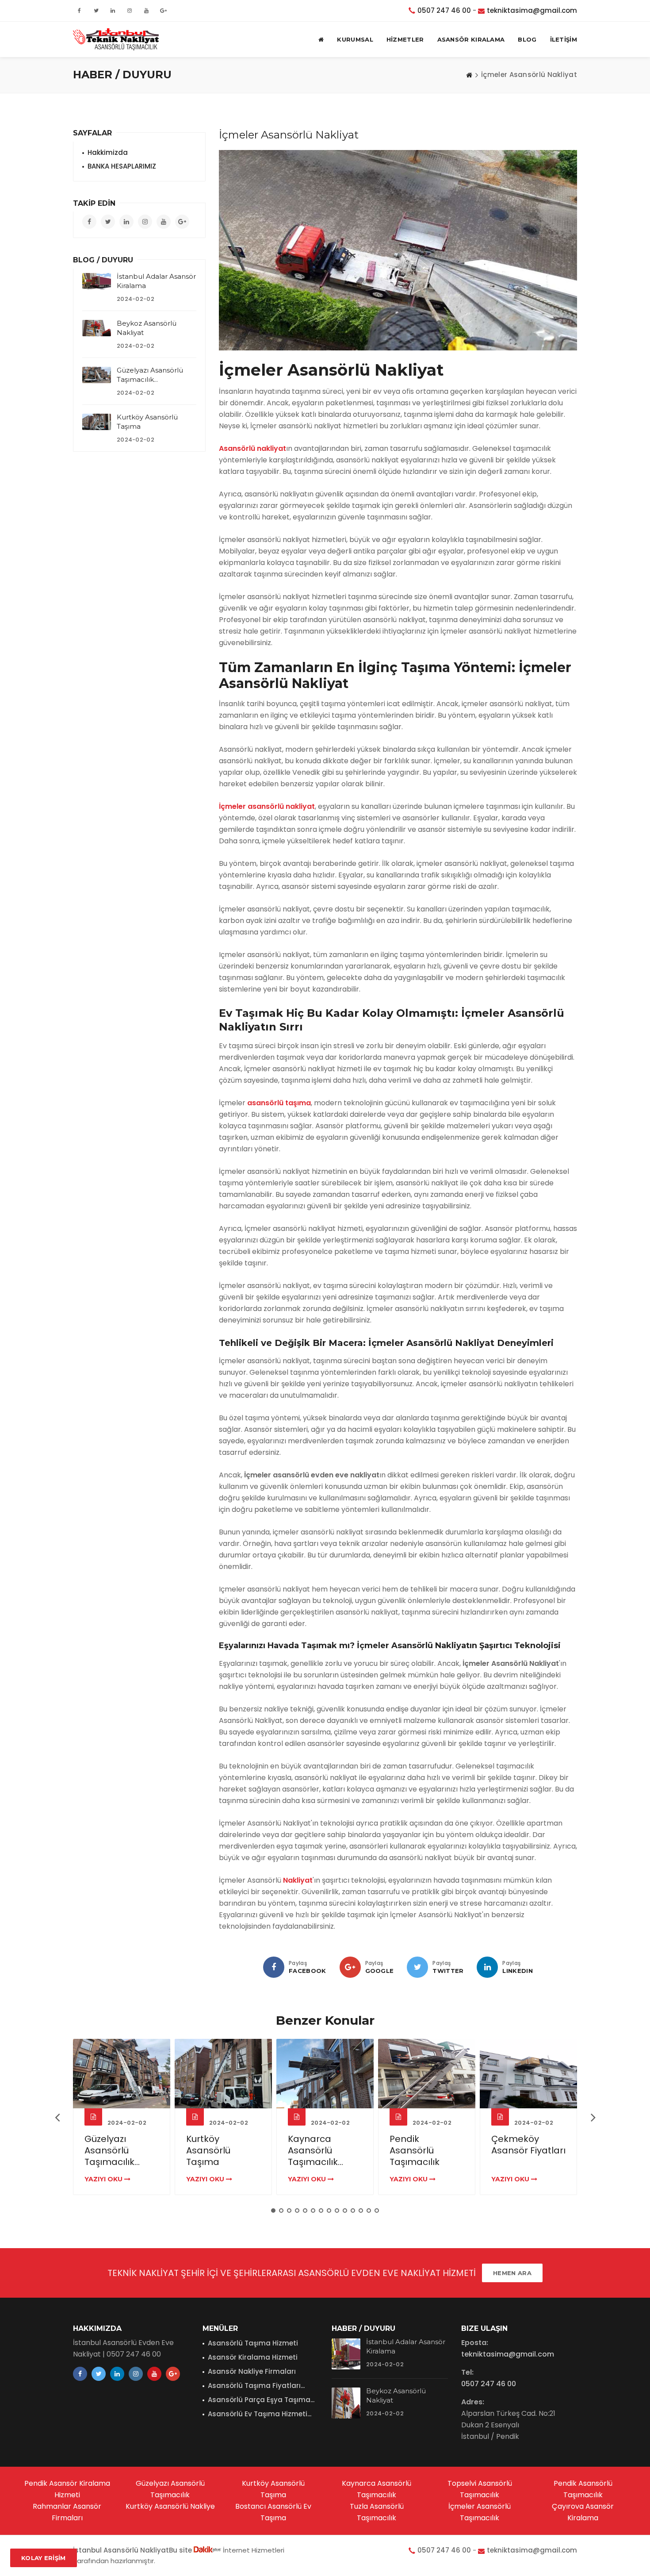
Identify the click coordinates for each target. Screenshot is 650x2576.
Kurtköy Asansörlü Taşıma (208, 2150)
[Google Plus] (350, 1967)
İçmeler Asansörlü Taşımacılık (480, 2512)
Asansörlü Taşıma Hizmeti (253, 2343)
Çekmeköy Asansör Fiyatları (528, 2145)
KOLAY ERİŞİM (44, 2558)
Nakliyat (298, 1880)
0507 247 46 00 (444, 10)
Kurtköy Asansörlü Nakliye (170, 2506)
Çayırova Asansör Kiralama (583, 2512)
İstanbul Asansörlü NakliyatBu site (133, 2550)
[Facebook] (274, 1967)
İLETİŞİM (564, 39)
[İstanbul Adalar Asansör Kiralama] (97, 281)
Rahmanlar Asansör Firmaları (67, 2512)
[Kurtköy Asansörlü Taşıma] (97, 422)
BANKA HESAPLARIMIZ (122, 166)
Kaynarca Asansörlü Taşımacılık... (315, 2150)
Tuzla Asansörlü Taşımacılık (377, 2512)
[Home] (469, 75)
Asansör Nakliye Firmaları (252, 2371)
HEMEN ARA (512, 2273)
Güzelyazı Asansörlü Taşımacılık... (112, 2150)
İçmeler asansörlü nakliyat (267, 806)
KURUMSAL (355, 39)
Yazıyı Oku (104, 2179)
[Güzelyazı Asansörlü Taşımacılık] (97, 375)
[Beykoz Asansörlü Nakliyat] (97, 328)
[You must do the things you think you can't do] (346, 2354)
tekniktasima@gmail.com (532, 10)
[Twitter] (417, 1967)
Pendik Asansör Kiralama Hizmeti (67, 2489)
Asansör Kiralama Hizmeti (253, 2357)
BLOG (527, 39)
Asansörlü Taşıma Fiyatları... (256, 2386)
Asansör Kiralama (471, 39)
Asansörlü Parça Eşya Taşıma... (261, 2400)
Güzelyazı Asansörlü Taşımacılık (170, 2489)
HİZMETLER (405, 39)
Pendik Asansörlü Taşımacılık (415, 2150)
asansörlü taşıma (279, 1103)
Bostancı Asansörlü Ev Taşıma (273, 2512)
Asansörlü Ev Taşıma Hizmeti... (260, 2414)
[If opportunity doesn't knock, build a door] (122, 2074)
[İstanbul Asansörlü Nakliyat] (116, 39)
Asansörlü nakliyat (252, 448)
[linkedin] (487, 1967)
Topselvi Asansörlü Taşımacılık (480, 2489)
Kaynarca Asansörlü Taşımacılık (377, 2489)
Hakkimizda (108, 152)
